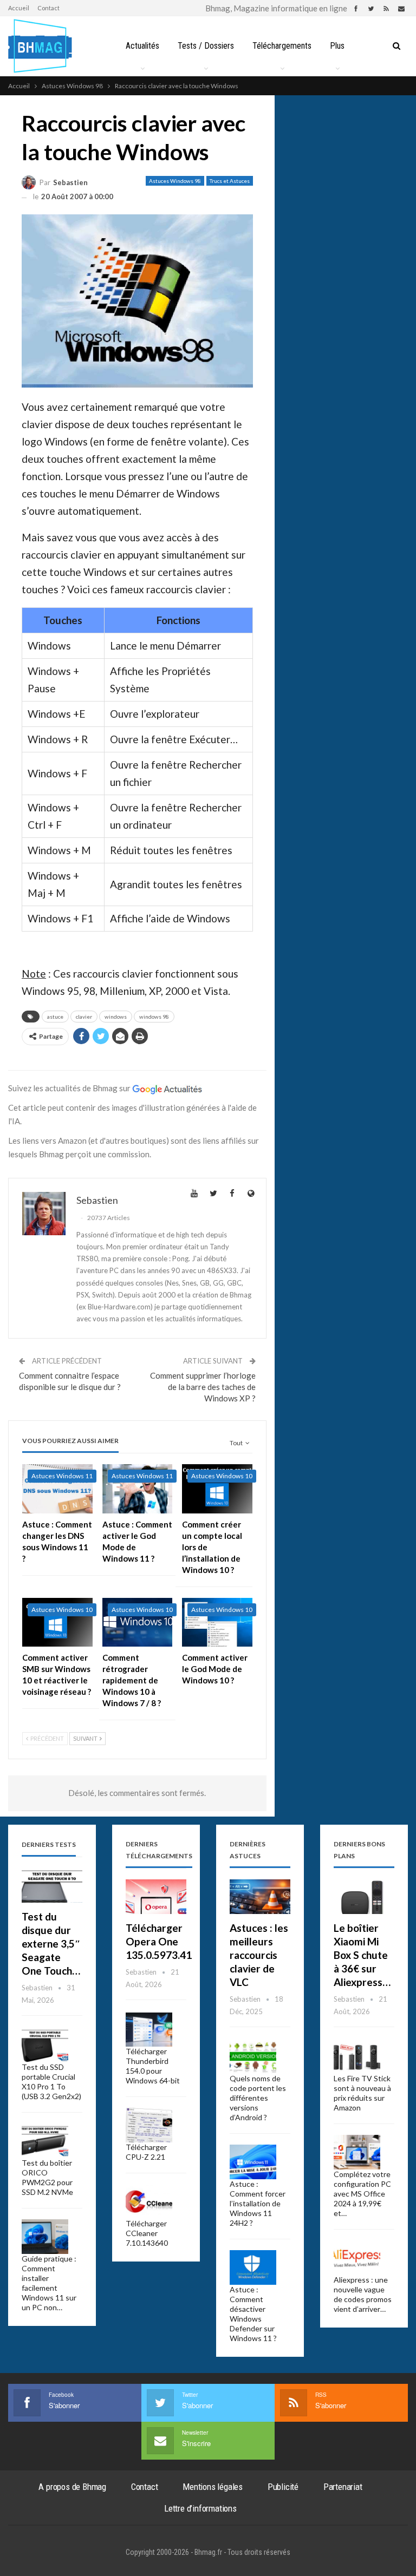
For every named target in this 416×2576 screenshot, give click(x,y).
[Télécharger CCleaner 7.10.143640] (149, 2201)
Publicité (283, 2487)
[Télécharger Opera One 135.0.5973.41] (156, 1897)
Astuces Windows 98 (175, 181)
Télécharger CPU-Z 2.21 (146, 2152)
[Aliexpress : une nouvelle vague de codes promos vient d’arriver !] (357, 2258)
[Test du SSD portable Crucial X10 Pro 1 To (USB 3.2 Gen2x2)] (45, 2046)
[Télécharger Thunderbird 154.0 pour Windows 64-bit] (149, 2030)
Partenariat (343, 2487)
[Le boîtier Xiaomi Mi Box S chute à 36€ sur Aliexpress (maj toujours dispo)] (364, 1897)
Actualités (142, 46)
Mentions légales (213, 2487)
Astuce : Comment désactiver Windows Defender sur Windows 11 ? (253, 2314)
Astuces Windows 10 (222, 1476)
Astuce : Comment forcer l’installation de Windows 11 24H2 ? (258, 2203)
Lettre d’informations (200, 2508)
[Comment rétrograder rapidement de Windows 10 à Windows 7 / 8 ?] (138, 1623)
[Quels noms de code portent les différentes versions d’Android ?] (253, 2057)
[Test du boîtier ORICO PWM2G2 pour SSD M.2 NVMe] (45, 2141)
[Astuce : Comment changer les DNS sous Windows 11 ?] (57, 1489)
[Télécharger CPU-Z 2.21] (149, 2125)
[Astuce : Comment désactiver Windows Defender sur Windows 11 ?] (253, 2267)
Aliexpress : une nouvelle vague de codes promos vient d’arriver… (363, 2294)
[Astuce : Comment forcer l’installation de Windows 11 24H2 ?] (253, 2162)
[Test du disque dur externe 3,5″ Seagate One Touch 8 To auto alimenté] (52, 1886)
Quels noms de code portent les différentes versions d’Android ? (258, 2098)
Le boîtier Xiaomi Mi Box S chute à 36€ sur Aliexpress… (362, 1955)
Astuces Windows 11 (62, 1476)
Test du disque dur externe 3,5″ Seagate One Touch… (51, 1944)
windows (116, 1017)
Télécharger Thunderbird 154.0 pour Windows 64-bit (153, 2066)
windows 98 (154, 1017)
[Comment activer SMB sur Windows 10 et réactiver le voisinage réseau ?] (57, 1623)
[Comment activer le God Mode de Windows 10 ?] (217, 1623)
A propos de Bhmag (72, 2487)
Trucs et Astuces (230, 181)
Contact (48, 8)
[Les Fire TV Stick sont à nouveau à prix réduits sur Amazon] (357, 2057)
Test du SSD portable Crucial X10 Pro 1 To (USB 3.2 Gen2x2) (51, 2082)
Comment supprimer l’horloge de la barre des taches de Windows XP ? (203, 1387)
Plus (337, 46)
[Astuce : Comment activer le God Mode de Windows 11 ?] (138, 1489)
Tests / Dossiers (206, 46)
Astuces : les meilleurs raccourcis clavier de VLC (259, 1955)
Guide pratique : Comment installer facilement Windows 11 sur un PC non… (49, 2283)
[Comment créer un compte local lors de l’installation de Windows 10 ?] (217, 1489)
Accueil (19, 8)
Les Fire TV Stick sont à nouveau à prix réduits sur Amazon (362, 2093)
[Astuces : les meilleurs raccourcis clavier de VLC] (260, 1897)
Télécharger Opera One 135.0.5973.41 (159, 1941)
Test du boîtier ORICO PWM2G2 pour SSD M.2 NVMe (47, 2177)
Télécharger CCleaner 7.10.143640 (147, 2233)
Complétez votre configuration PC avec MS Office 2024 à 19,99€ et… (362, 2194)
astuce (55, 1017)
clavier (84, 1017)
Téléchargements (282, 46)
